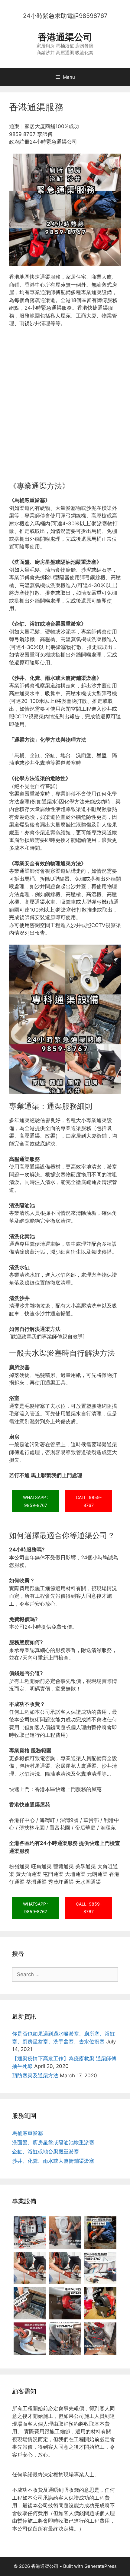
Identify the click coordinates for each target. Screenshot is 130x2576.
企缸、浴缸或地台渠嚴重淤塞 (45, 2152)
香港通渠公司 (65, 37)
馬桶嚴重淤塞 (28, 2133)
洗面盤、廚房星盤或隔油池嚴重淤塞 (53, 2142)
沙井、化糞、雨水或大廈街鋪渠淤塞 (53, 2161)
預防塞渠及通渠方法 (35, 2076)
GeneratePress (101, 2566)
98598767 (93, 16)
